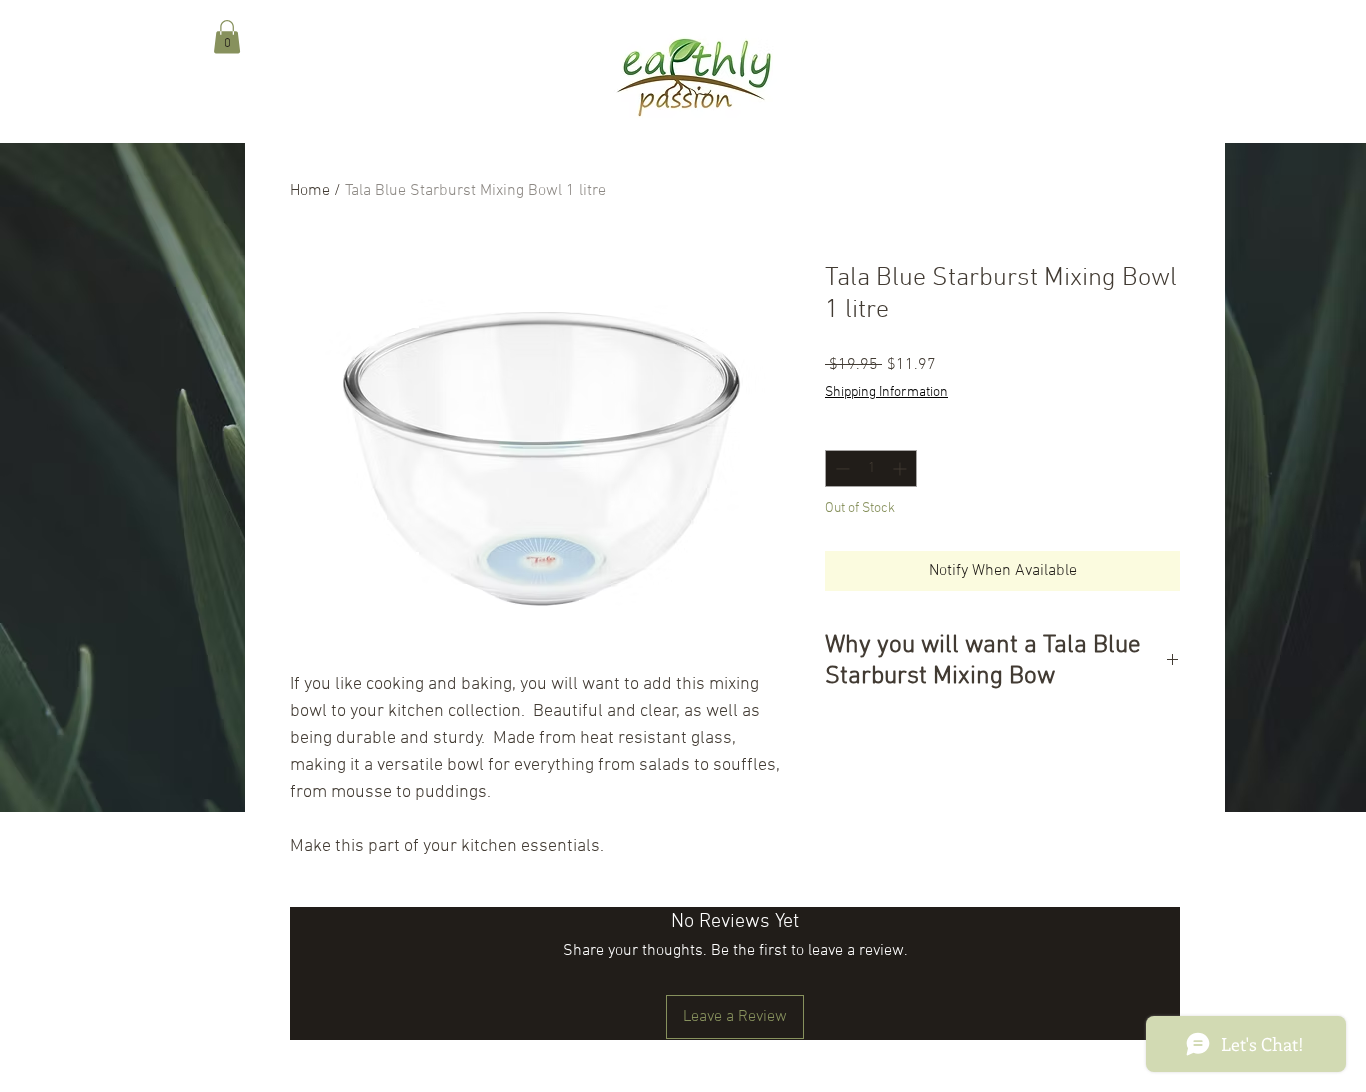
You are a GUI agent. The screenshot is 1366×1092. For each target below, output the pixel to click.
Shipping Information (886, 392)
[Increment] (901, 468)
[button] (227, 36)
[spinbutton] (871, 468)
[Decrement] (840, 468)
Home (310, 191)
